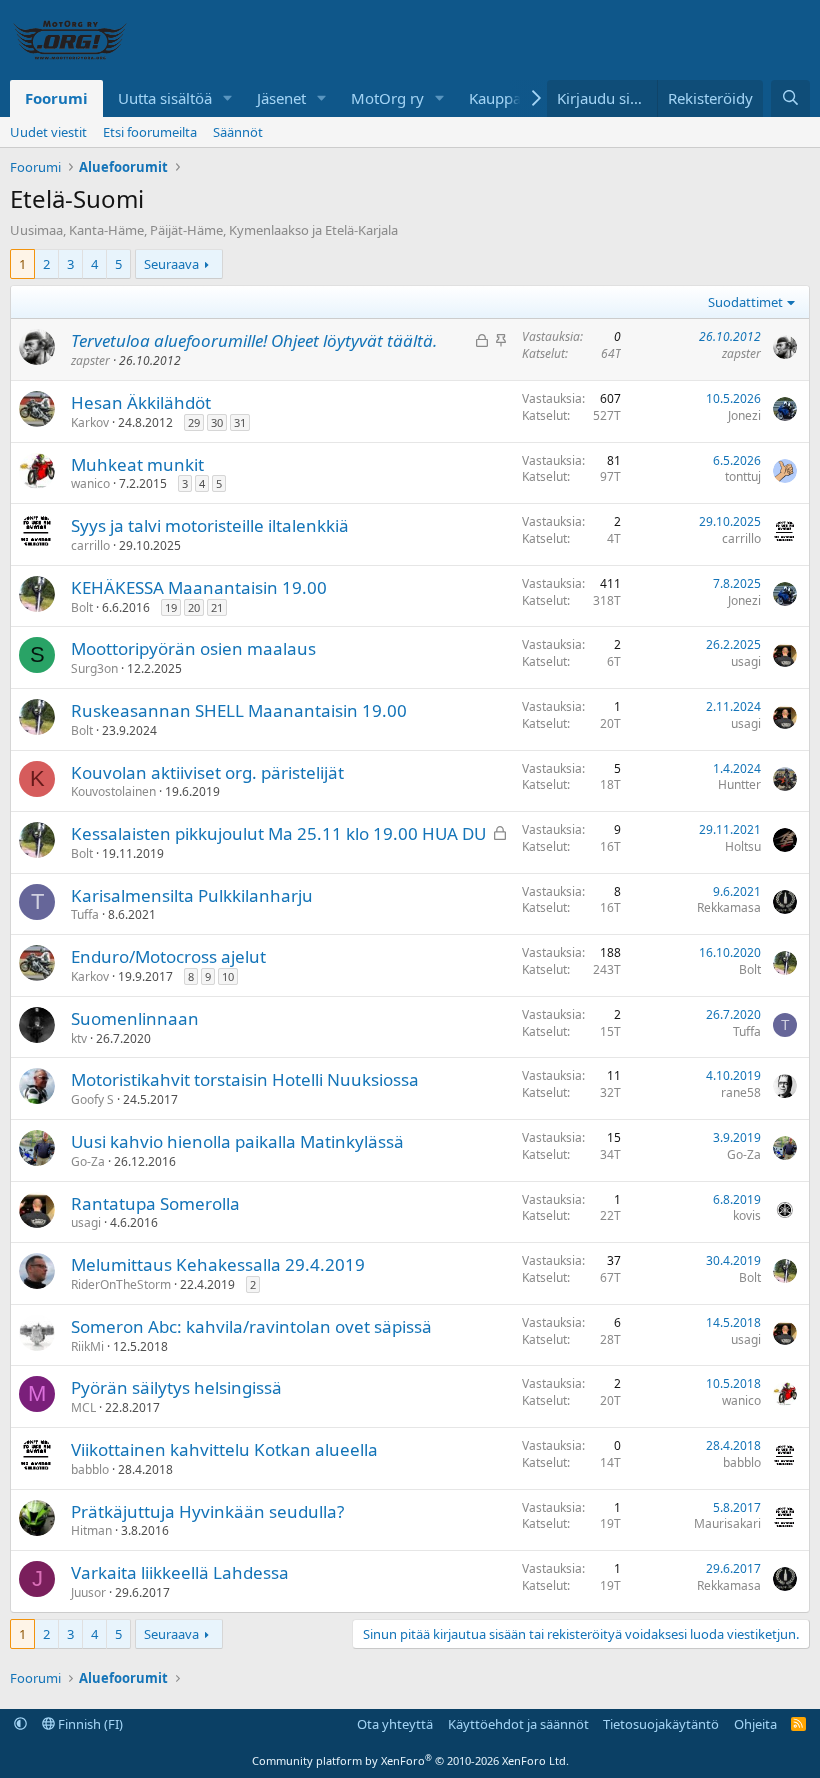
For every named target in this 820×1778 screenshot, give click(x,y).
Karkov (90, 422)
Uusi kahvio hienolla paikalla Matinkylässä (237, 1141)
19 (171, 607)
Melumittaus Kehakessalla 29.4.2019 (218, 1264)
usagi (746, 661)
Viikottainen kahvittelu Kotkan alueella (224, 1449)
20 (194, 607)
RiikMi (87, 1346)
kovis (747, 1215)
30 (217, 422)
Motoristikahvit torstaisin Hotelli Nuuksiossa (245, 1079)
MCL (83, 1407)
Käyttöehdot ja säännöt (518, 1724)
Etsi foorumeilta (150, 132)
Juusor (88, 1592)
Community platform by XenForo (410, 1760)
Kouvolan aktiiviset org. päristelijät (207, 772)
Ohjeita (755, 1724)
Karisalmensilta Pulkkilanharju (192, 895)
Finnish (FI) (89, 1724)
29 (194, 422)
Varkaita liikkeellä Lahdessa (180, 1572)
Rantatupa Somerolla (155, 1203)
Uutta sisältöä (165, 98)
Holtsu (743, 846)
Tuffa (85, 914)
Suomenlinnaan (135, 1018)
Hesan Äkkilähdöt (141, 402)
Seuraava (171, 264)
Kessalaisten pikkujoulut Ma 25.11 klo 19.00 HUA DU (278, 833)
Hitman (91, 1530)
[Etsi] (790, 98)
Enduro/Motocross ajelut (168, 956)
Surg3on (94, 668)
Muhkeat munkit (137, 464)
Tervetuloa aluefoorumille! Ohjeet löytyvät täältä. (254, 340)
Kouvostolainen (113, 791)
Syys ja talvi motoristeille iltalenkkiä (210, 525)
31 (240, 422)
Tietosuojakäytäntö (661, 1724)
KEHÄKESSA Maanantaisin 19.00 (199, 587)
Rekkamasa (729, 907)
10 (228, 976)
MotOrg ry (387, 98)
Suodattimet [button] (745, 302)
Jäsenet (281, 98)
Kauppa (495, 98)
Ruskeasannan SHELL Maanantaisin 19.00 (239, 710)
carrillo (90, 545)
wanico (90, 483)
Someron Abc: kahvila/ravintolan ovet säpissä (251, 1326)
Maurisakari (727, 1523)
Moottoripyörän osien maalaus (193, 648)
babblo (90, 1469)
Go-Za (88, 1161)
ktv (79, 1038)
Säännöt (238, 132)
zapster (90, 360)
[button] (228, 98)
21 (217, 607)
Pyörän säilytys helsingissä (176, 1387)
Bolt (82, 607)
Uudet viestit (48, 132)
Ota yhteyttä (395, 1724)
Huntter (739, 784)
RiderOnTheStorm (121, 1284)
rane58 (741, 1092)
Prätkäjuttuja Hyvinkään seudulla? (207, 1511)
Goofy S (92, 1099)
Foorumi (56, 98)
